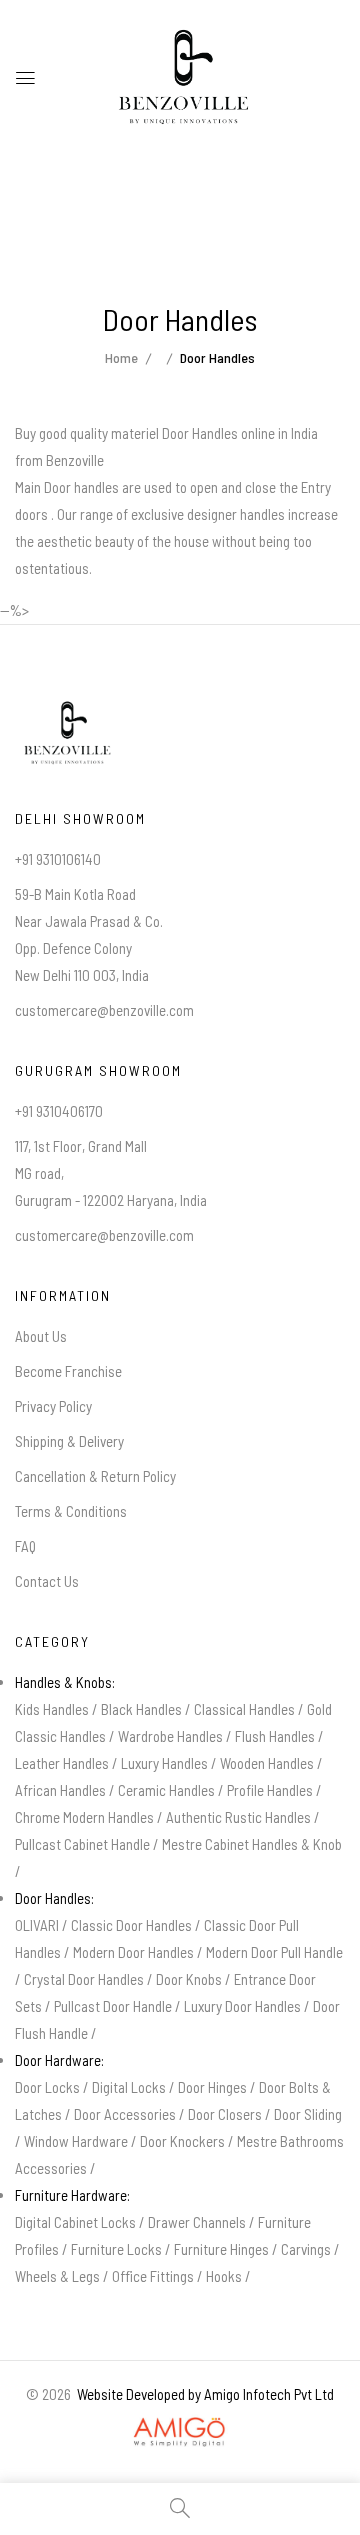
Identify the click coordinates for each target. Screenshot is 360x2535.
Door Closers (225, 2114)
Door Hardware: (59, 2060)
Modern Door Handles (133, 1952)
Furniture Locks (116, 2249)
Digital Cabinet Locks (75, 2222)
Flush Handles (275, 1736)
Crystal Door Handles (84, 1979)
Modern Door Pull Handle (274, 1952)
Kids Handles (52, 1709)
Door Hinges (212, 2087)
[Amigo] (180, 2421)
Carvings (306, 2249)
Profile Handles (270, 1790)
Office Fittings (153, 2276)
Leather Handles (62, 1763)
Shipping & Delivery (69, 1441)
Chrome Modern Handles (84, 1817)
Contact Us (47, 1581)
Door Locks (47, 2087)
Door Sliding (308, 2114)
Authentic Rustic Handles (238, 1817)
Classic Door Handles (131, 1925)
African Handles (60, 1790)
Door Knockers (182, 2141)
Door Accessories (125, 2114)
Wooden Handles (267, 1763)
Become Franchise (68, 1371)
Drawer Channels (197, 2222)
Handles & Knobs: (65, 1682)
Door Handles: (54, 1898)
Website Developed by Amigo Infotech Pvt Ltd (202, 2394)
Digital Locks (129, 2087)
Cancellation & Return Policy (95, 1476)
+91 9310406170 (59, 1111)
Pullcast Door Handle (113, 2006)
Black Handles (141, 1709)
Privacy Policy (53, 1406)
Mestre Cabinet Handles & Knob (252, 1844)
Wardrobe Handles (170, 1736)
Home (121, 357)
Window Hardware (76, 2141)
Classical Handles (244, 1709)
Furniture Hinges (221, 2249)
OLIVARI (37, 1925)
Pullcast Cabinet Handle (82, 1844)
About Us (41, 1336)
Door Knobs (189, 1979)
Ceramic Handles (166, 1790)
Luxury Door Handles (242, 2006)
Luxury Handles (164, 1763)
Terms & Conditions (71, 1511)
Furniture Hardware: (72, 2195)
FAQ (25, 1546)
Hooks (224, 2276)
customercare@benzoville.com (104, 1010)
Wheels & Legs (57, 2276)
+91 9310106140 (58, 859)
